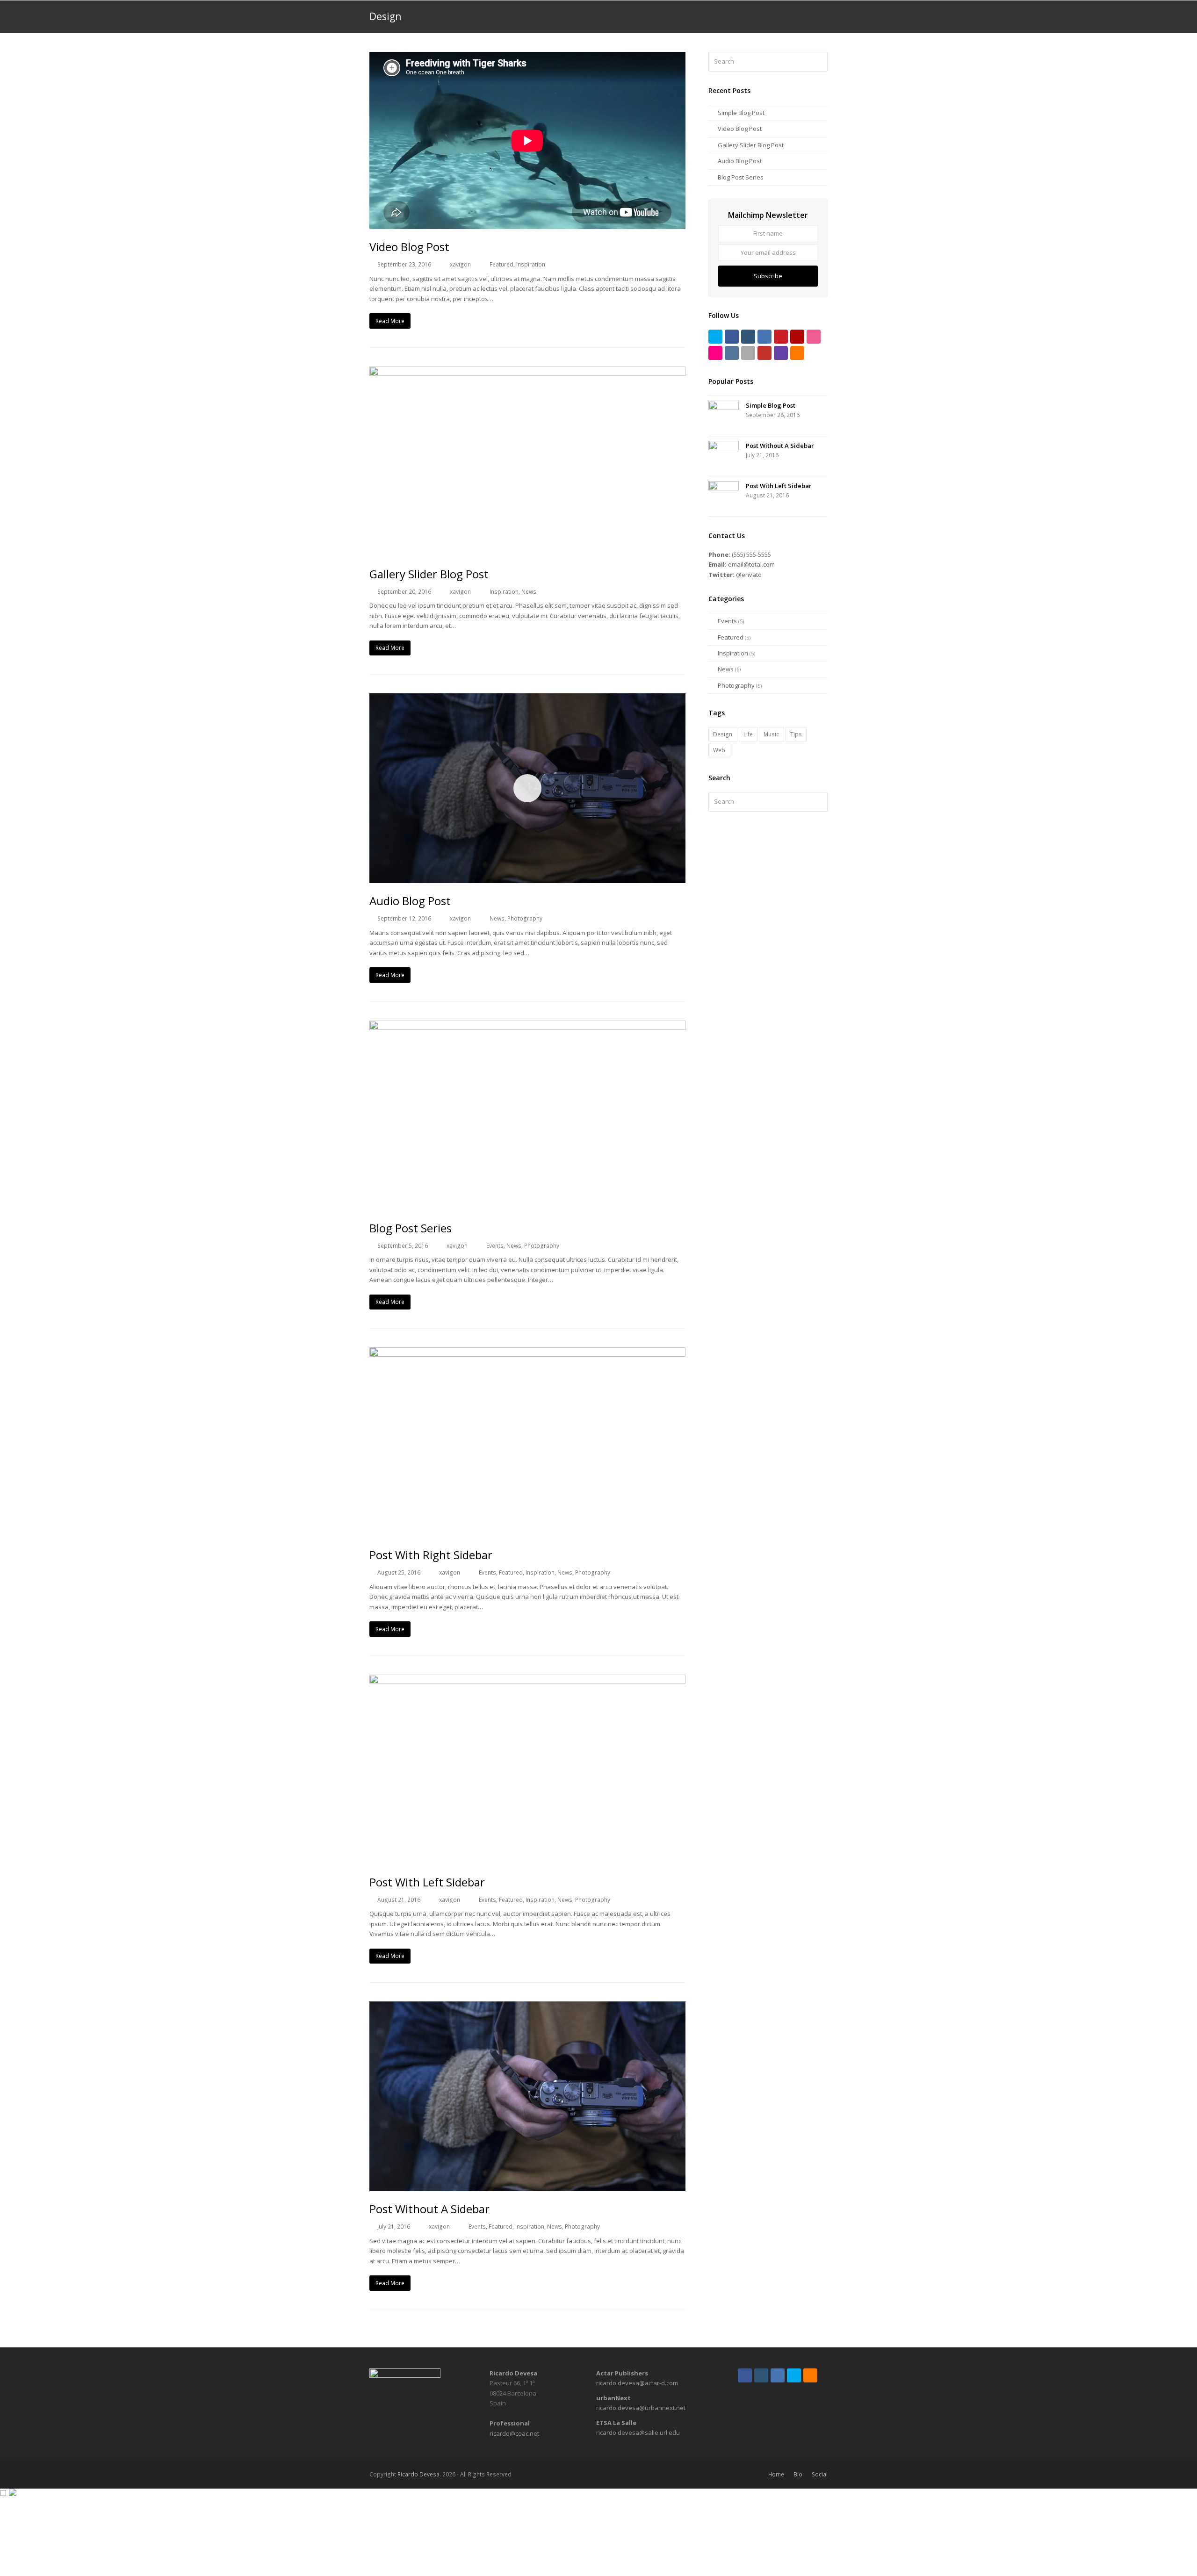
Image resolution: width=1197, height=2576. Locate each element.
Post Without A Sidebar (429, 2209)
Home (776, 2474)
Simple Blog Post (741, 113)
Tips (796, 734)
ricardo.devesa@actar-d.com (637, 2383)
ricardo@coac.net (514, 2433)
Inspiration (531, 264)
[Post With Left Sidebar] (527, 1859)
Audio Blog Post (410, 901)
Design (723, 734)
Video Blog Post (409, 247)
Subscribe (768, 276)
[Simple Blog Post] (724, 416)
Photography (525, 918)
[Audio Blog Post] (527, 878)
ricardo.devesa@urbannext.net (641, 2408)
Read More (390, 321)
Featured (501, 264)
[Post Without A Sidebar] (527, 2186)
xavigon (460, 264)
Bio (798, 2474)
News (529, 592)
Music (771, 734)
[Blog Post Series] (527, 1205)
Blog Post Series (411, 1228)
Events (495, 1246)
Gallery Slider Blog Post (429, 574)
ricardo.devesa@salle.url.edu (638, 2432)
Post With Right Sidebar (431, 1555)
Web (719, 750)
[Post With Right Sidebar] (527, 1532)
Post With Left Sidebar (427, 1882)
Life (748, 734)
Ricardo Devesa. (419, 2474)
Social (820, 2474)
